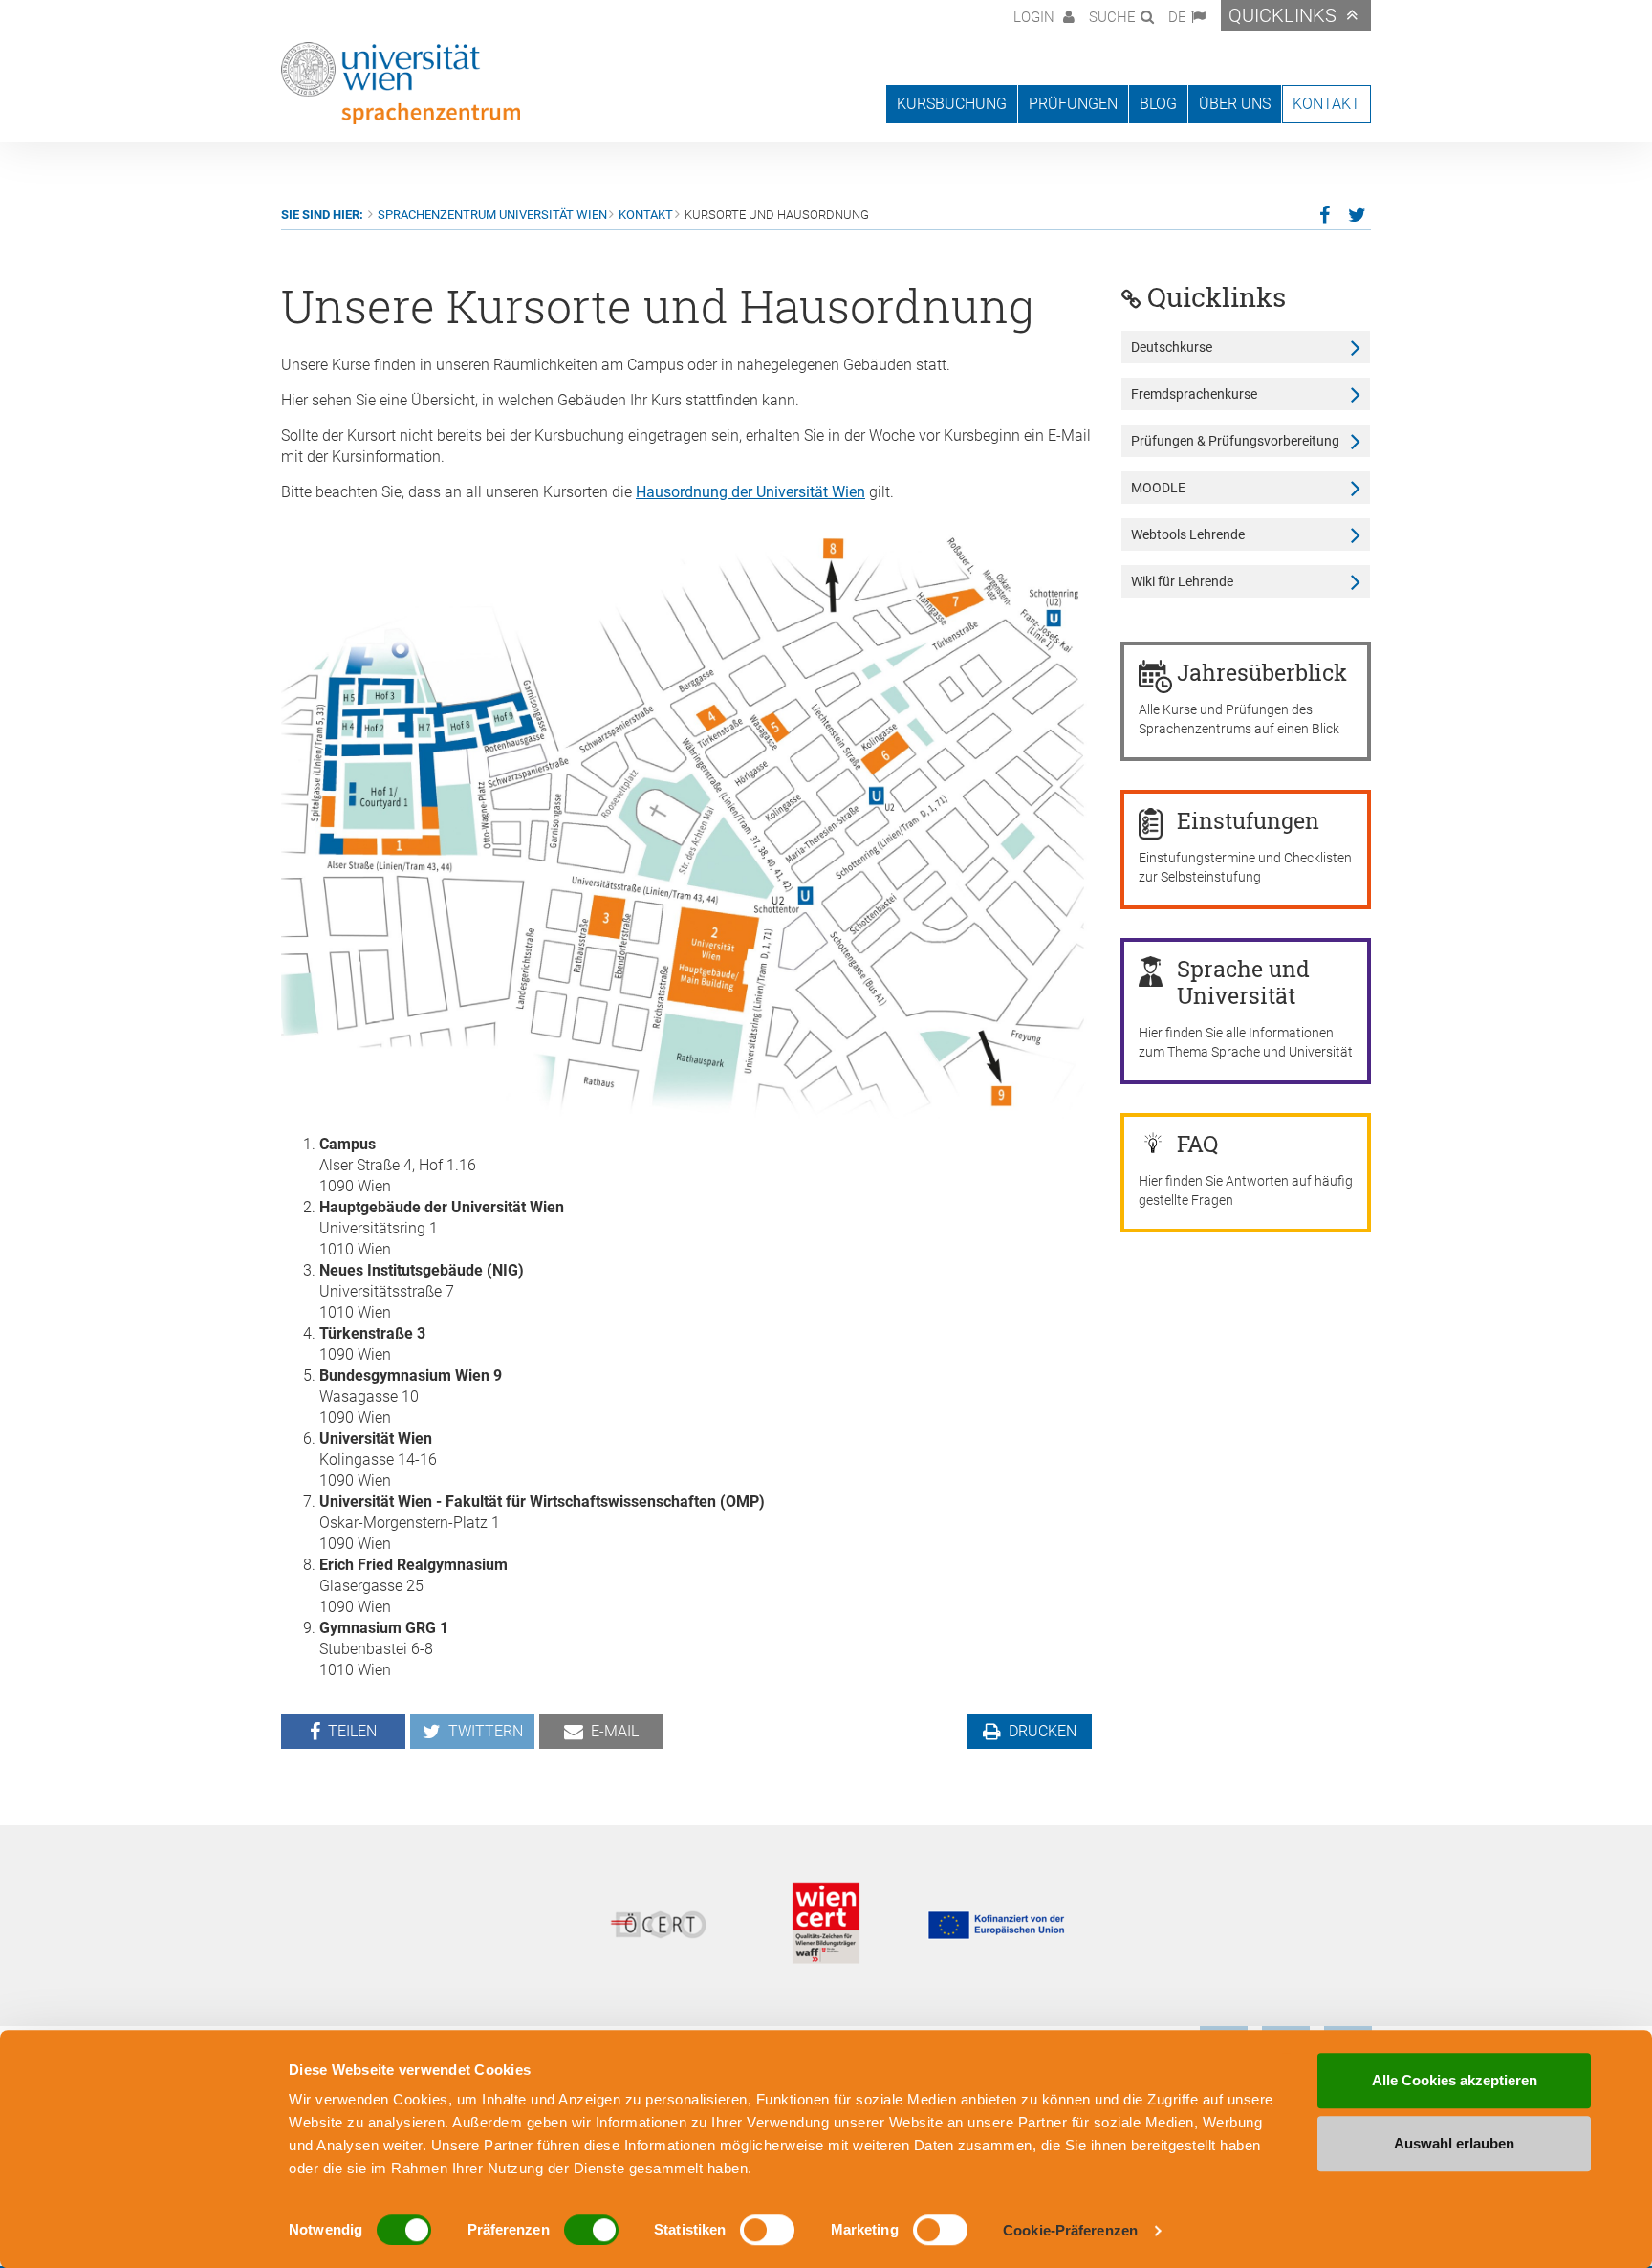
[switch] (591, 2230)
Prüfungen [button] (1073, 104)
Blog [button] (1158, 104)
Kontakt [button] (1326, 104)
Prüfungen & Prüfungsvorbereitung (1235, 441)
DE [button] (1177, 17)
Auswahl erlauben (1454, 2143)
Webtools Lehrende (1188, 534)
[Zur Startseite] (401, 83)
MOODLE (1158, 488)
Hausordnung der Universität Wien (750, 492)
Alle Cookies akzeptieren (1455, 2080)
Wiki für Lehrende (1182, 581)
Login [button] (1036, 17)
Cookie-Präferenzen (1070, 2230)
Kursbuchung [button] (952, 104)
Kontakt (646, 215)
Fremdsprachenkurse (1194, 394)
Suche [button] (1112, 17)
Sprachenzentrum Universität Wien (492, 215)
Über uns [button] (1235, 104)
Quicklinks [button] (1282, 15)
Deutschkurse (1172, 347)
